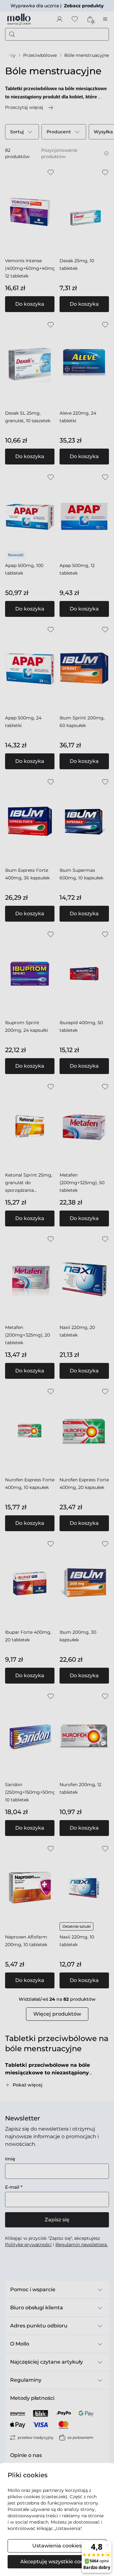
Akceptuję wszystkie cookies (57, 2562)
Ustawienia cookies (57, 2546)
